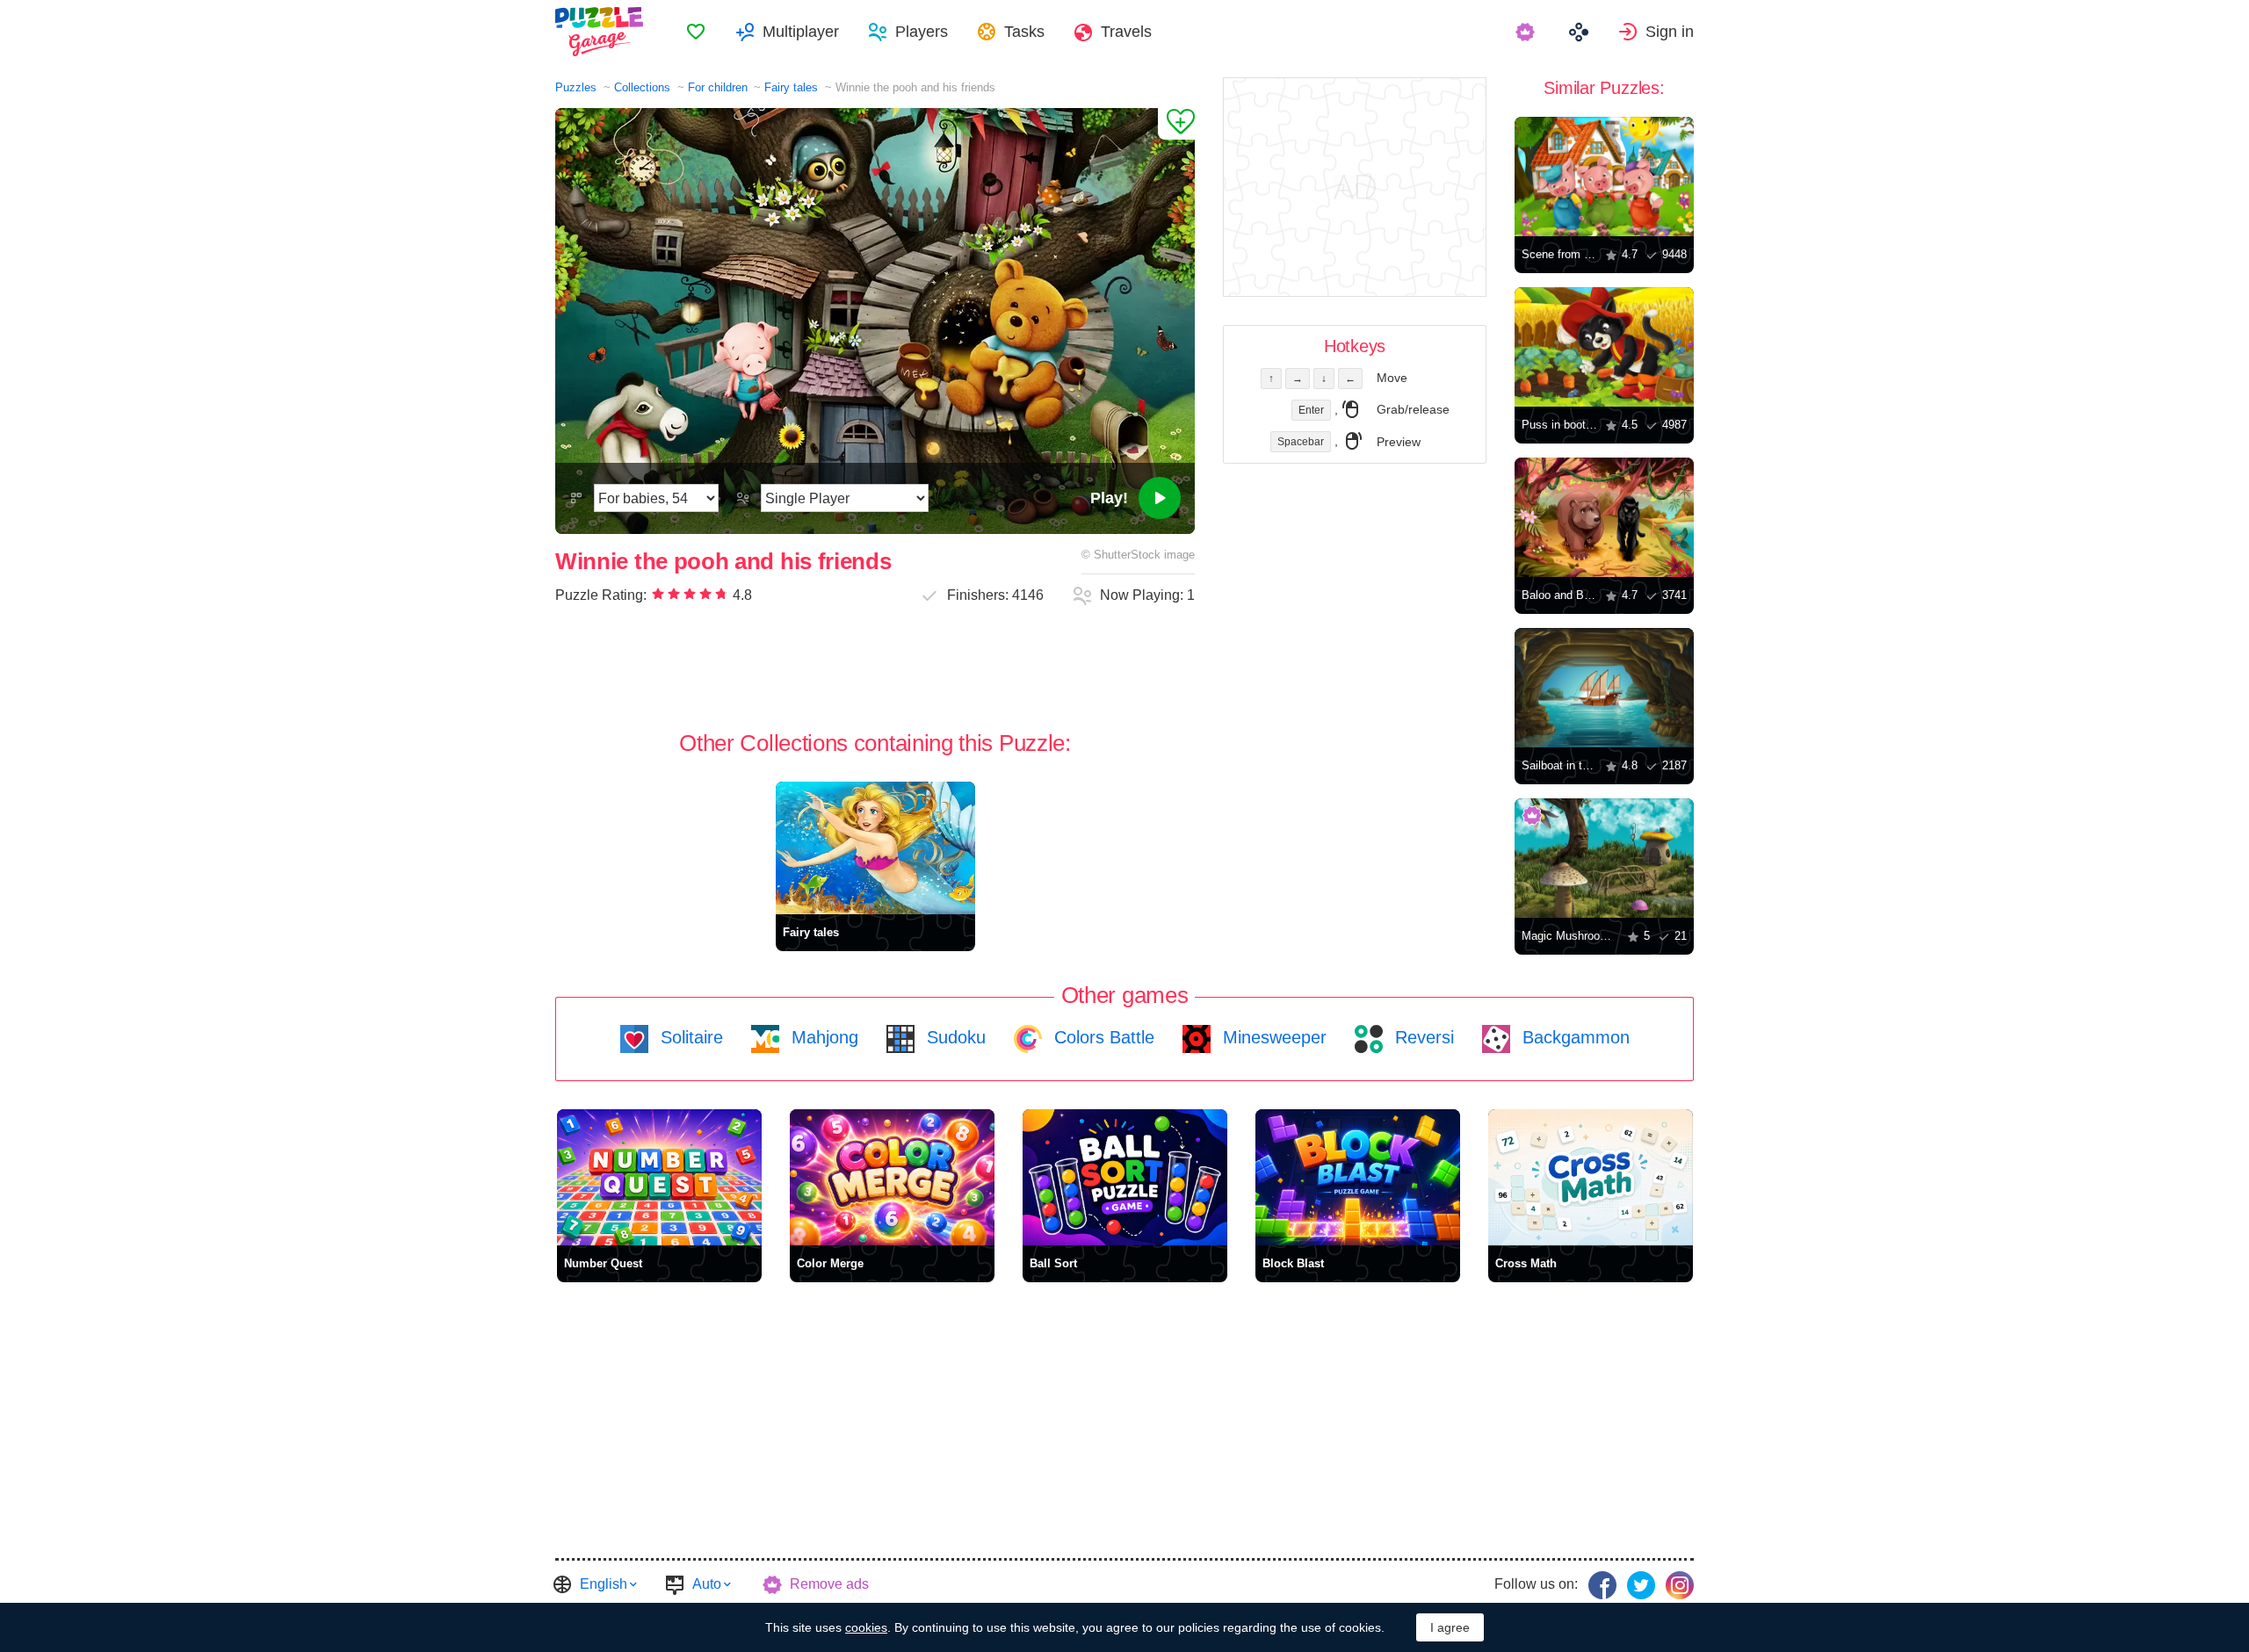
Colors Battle (1102, 1037)
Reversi (1422, 1037)
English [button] (604, 1584)
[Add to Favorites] (1176, 124)
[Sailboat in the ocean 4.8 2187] (1604, 688)
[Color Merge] (892, 1177)
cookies (866, 1627)
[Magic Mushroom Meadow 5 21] (1604, 858)
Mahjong (822, 1037)
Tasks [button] (1024, 32)
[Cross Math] (1591, 1177)
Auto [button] (707, 1584)
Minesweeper (1272, 1037)
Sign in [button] (1670, 32)
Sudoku (954, 1037)
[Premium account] (1527, 32)
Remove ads (829, 1584)
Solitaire (689, 1037)
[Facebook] (1602, 1585)
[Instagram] (1680, 1585)
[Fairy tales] (875, 848)
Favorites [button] (696, 32)
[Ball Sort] (1125, 1177)
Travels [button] (1126, 32)
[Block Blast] (1358, 1177)
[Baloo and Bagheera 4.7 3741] (1604, 517)
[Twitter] (1641, 1585)
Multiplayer (801, 32)
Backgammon (1573, 1037)
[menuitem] (696, 32)
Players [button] (922, 32)
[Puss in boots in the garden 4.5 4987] (1604, 347)
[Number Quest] (659, 1177)
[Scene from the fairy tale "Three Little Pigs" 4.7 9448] (1604, 177)
